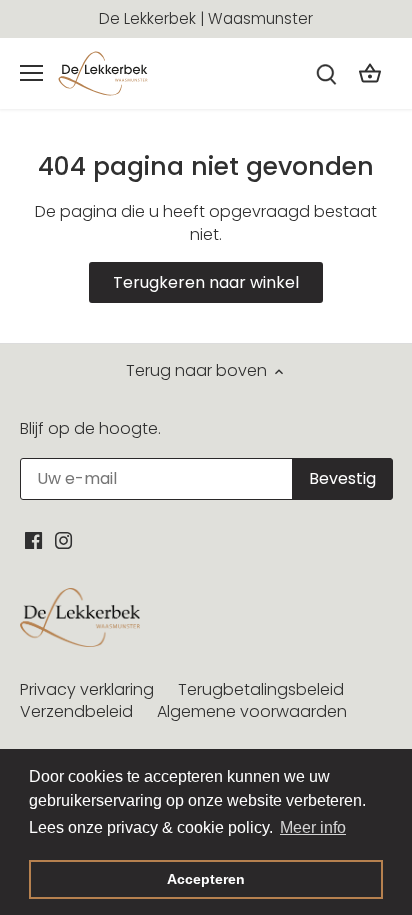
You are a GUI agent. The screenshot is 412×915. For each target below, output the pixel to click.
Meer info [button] (313, 827)
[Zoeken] (326, 73)
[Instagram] (63, 540)
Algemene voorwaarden (252, 711)
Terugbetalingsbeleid (261, 689)
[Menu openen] (31, 73)
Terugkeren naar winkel (206, 282)
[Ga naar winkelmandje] (370, 73)
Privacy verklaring (87, 689)
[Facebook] (33, 540)
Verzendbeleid (76, 711)
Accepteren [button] (206, 879)
